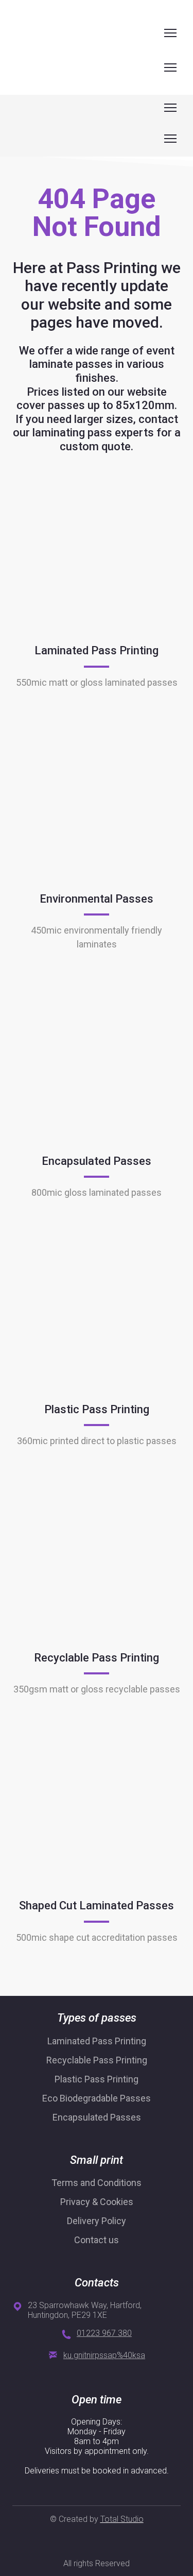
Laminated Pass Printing (97, 2041)
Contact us (97, 2240)
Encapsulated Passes (97, 2117)
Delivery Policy (97, 2221)
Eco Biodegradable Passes (97, 2098)
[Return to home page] (31, 33)
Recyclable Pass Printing (97, 2060)
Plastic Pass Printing (97, 2079)
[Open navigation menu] (170, 33)
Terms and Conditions (97, 2183)
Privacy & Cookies (97, 2202)
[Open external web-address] (97, 558)
